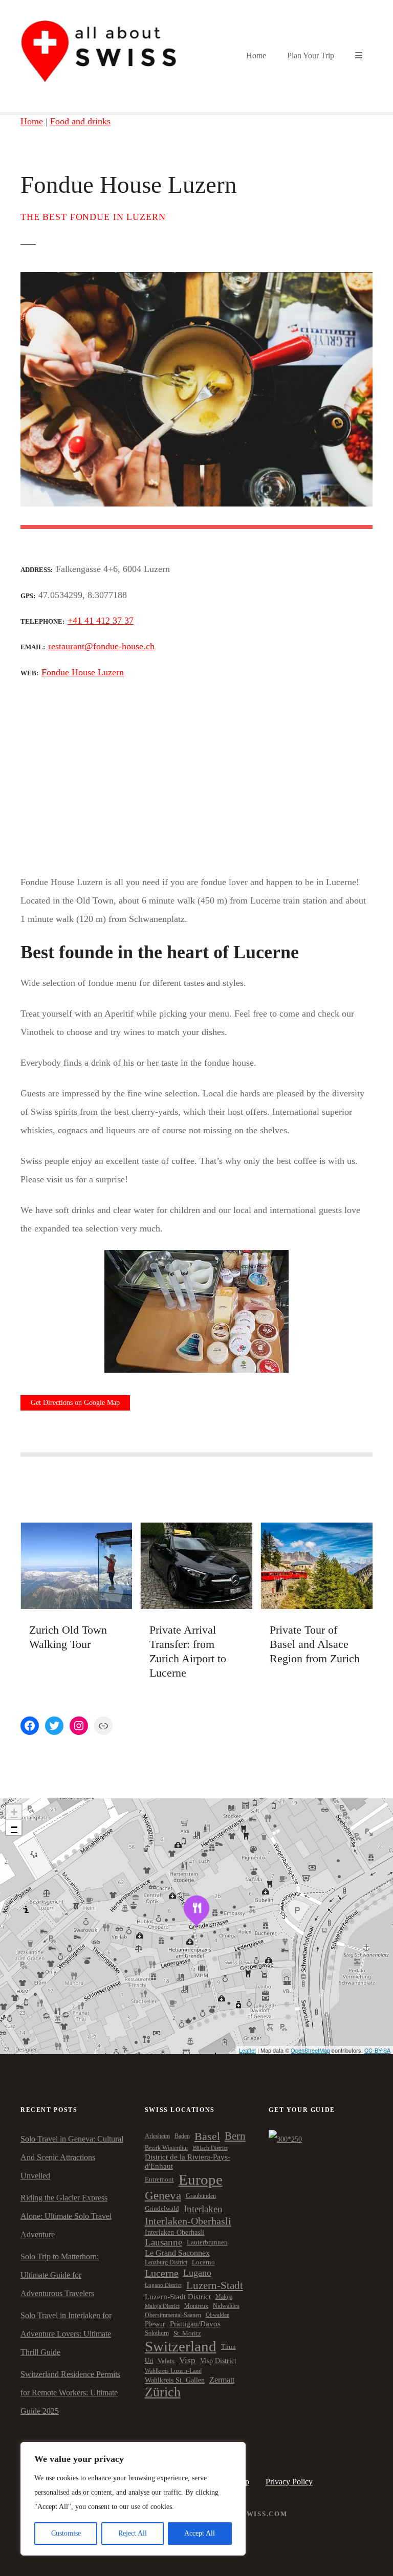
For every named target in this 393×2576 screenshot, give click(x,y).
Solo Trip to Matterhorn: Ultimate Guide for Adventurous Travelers (60, 2275)
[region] (133, 2499)
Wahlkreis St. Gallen (175, 2380)
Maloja (224, 2297)
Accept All (200, 2533)
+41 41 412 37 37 (101, 621)
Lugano (197, 2273)
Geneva (163, 2195)
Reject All (133, 2533)
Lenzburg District (166, 2262)
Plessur (155, 2324)
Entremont (159, 2179)
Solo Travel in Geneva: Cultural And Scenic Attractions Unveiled (72, 2157)
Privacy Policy (289, 2482)
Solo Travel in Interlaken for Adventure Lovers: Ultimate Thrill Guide (66, 2334)
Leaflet (247, 2050)
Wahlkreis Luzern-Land (173, 2371)
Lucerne (162, 2273)
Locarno (203, 2262)
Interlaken (203, 2209)
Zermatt (222, 2380)
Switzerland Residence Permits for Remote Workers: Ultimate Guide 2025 (70, 2393)
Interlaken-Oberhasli (188, 2221)
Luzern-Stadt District (178, 2297)
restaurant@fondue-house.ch (101, 646)
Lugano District (163, 2285)
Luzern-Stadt (215, 2285)
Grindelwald (162, 2209)
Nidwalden (226, 2306)
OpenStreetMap (310, 2050)
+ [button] (14, 1812)
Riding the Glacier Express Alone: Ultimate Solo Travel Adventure (66, 2216)
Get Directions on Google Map (75, 1403)
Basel (207, 2136)
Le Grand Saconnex (177, 2253)
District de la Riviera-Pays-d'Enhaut (188, 2161)
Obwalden (218, 2315)
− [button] (14, 1827)
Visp (187, 2360)
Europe (201, 2179)
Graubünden (201, 2196)
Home (256, 56)
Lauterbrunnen (207, 2242)
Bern (235, 2136)
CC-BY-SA (377, 2050)
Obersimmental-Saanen (173, 2315)
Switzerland (181, 2346)
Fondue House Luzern (83, 672)
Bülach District (210, 2148)
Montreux (196, 2306)
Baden (182, 2136)
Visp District (218, 2361)
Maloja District (162, 2306)
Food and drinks (80, 121)
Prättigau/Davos (195, 2324)
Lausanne (163, 2242)
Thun (228, 2347)
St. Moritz (187, 2333)
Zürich (163, 2392)
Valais (166, 2361)
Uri (149, 2361)
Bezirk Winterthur (167, 2148)
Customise (66, 2533)
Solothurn (157, 2333)
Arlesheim (157, 2136)
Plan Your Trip (311, 56)
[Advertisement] (196, 776)
